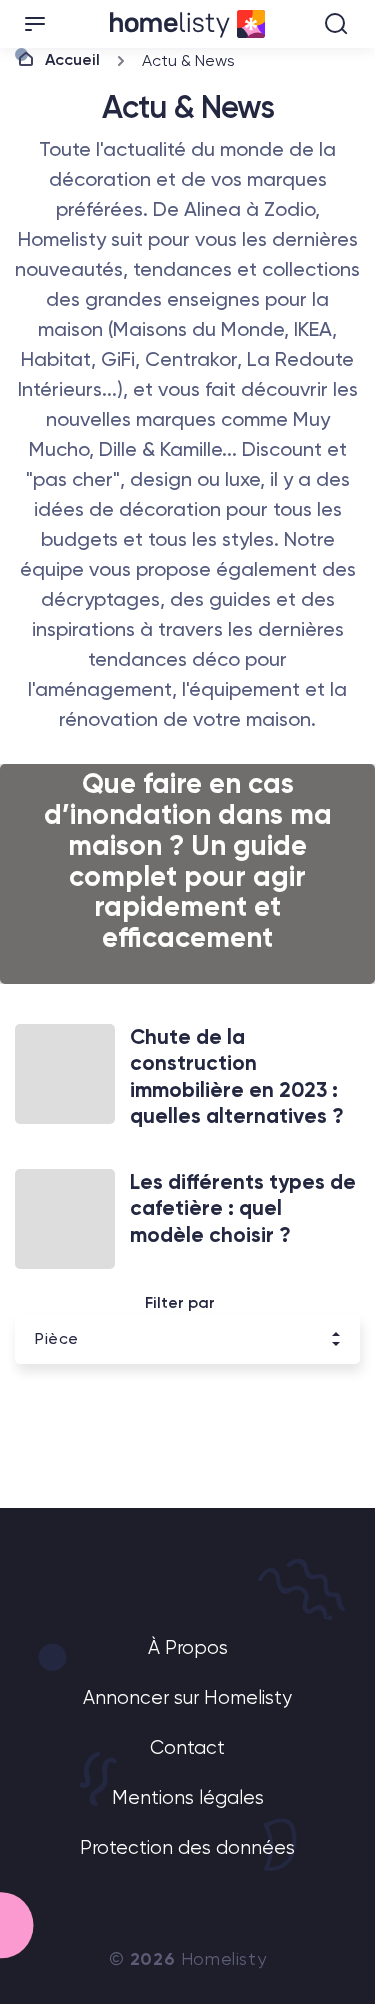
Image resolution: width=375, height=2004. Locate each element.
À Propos (188, 1648)
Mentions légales (188, 1798)
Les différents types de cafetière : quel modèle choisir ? (243, 1208)
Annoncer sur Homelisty (187, 1698)
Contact (187, 1748)
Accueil (72, 59)
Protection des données (187, 1848)
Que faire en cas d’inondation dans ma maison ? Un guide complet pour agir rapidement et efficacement (188, 860)
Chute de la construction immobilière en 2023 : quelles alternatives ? (237, 1076)
